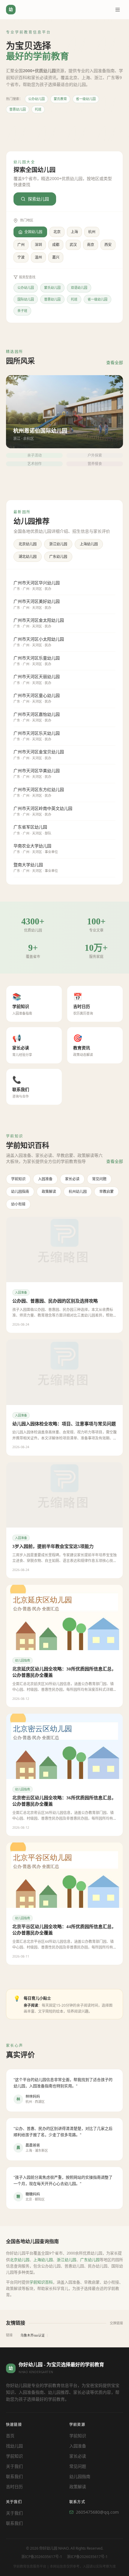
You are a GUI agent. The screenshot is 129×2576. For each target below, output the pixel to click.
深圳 (38, 245)
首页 (10, 2436)
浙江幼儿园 (58, 544)
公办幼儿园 (36, 99)
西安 (108, 245)
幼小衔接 (18, 1204)
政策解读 (49, 1192)
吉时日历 (14, 2487)
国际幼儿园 (26, 299)
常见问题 (99, 1179)
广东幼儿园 (58, 557)
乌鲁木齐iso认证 (33, 2335)
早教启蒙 (106, 1192)
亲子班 (22, 311)
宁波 (21, 257)
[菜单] (118, 10)
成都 (56, 245)
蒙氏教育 (60, 99)
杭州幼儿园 (78, 1192)
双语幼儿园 (79, 288)
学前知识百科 (41, 2282)
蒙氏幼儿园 (52, 288)
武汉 (73, 245)
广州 (21, 245)
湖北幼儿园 (28, 557)
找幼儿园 (14, 2446)
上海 (74, 232)
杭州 (92, 232)
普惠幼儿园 (18, 109)
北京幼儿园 (28, 544)
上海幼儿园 (89, 544)
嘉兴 (56, 257)
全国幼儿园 (33, 232)
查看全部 (115, 362)
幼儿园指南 (20, 1192)
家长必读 (72, 1179)
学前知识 (18, 1179)
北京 (57, 232)
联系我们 (14, 2476)
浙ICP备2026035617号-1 (42, 2557)
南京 (91, 245)
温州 (38, 257)
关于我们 (14, 2466)
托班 (38, 109)
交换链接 (116, 2323)
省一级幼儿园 (86, 99)
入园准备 (45, 1179)
